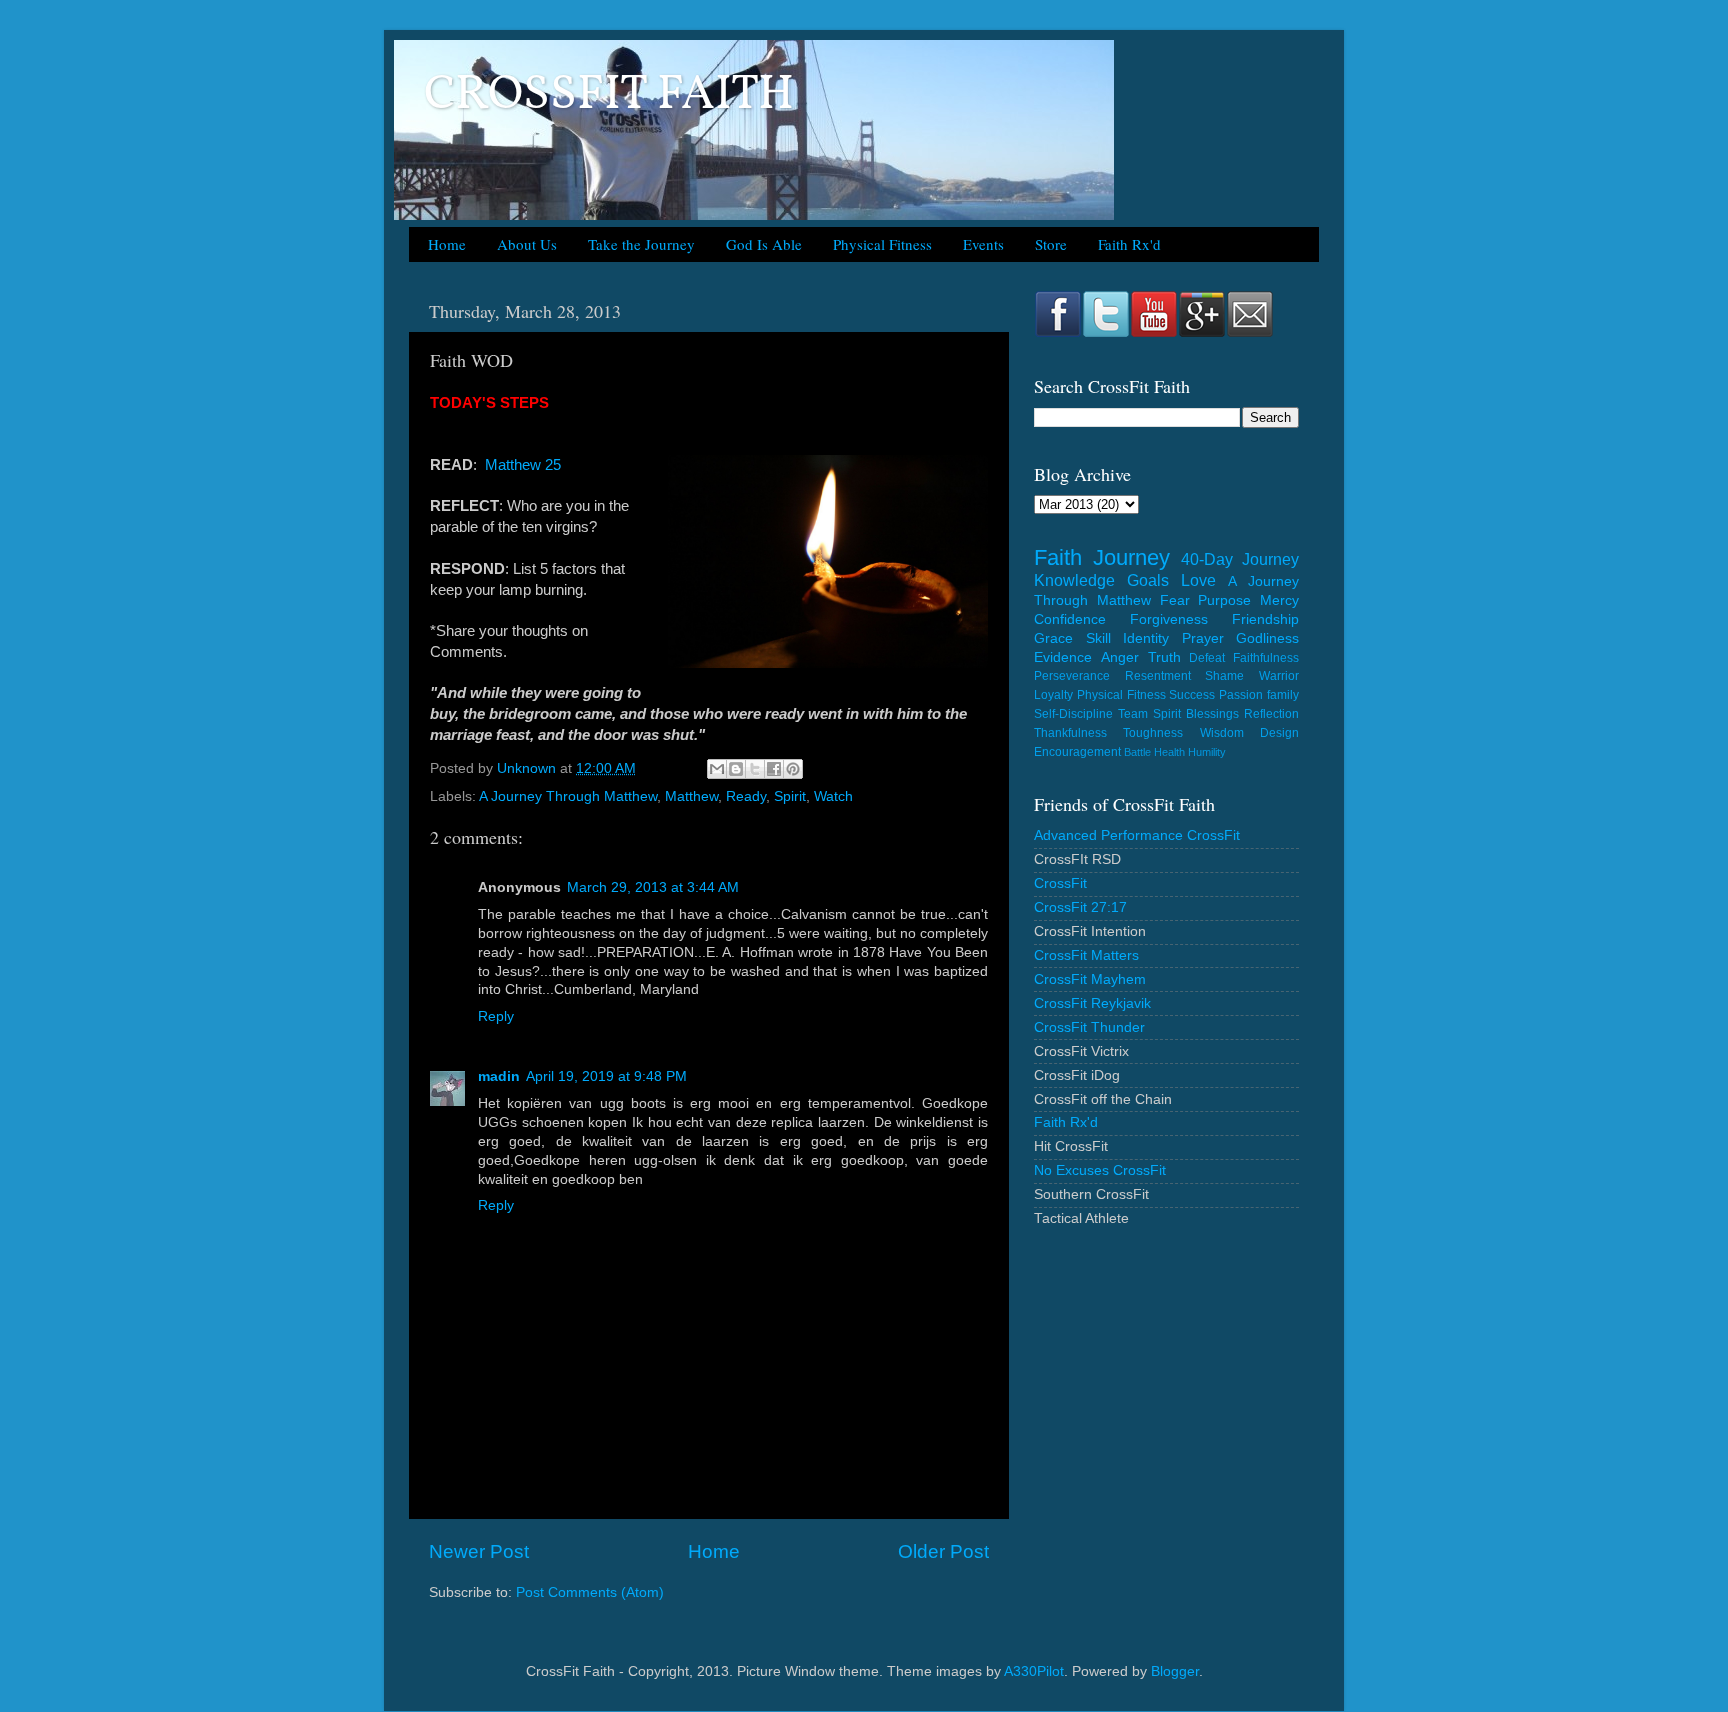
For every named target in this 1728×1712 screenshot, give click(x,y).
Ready (746, 796)
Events (983, 244)
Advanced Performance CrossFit (1137, 835)
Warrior (1279, 676)
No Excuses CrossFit (1100, 1170)
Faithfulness (1266, 658)
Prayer (1203, 638)
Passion (1241, 695)
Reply (496, 1016)
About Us (527, 244)
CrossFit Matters (1086, 955)
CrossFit (1060, 883)
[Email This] (717, 769)
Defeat (1207, 658)
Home (447, 244)
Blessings (1212, 714)
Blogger (1175, 1671)
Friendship (1265, 619)
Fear (1175, 600)
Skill (1098, 638)
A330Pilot (1034, 1671)
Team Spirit (1149, 714)
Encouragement (1077, 752)
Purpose (1224, 600)
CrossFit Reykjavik (1092, 1003)
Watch (833, 796)
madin (499, 1076)
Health (1169, 752)
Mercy (1279, 600)
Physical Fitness (882, 244)
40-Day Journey (1240, 559)
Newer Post (479, 1551)
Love (1198, 580)
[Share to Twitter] (755, 769)
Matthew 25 (523, 465)
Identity (1146, 638)
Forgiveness (1169, 619)
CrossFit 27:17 (1080, 907)
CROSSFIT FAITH (609, 95)
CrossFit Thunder (1089, 1027)
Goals (1148, 580)
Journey (1131, 557)
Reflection (1271, 714)
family (1283, 695)
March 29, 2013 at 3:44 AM (653, 887)
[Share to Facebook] (774, 769)
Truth (1164, 657)
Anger (1120, 657)
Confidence (1070, 619)
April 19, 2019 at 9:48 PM (606, 1076)
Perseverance (1072, 676)
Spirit (790, 796)
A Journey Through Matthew (568, 796)
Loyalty (1053, 695)
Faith (1058, 557)
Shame (1224, 676)
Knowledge (1074, 580)
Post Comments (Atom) (590, 1592)
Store (1051, 244)
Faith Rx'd (1129, 244)
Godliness (1267, 638)
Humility (1207, 752)
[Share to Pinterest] (793, 769)
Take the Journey (641, 244)
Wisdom (1222, 733)
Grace (1053, 638)
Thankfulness (1070, 733)
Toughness (1153, 733)
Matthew (691, 796)
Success (1192, 695)
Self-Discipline (1073, 714)
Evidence (1063, 657)
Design (1279, 733)
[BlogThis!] (736, 769)
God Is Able (764, 244)
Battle (1137, 752)
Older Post (943, 1551)
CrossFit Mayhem (1090, 979)
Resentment (1158, 676)
